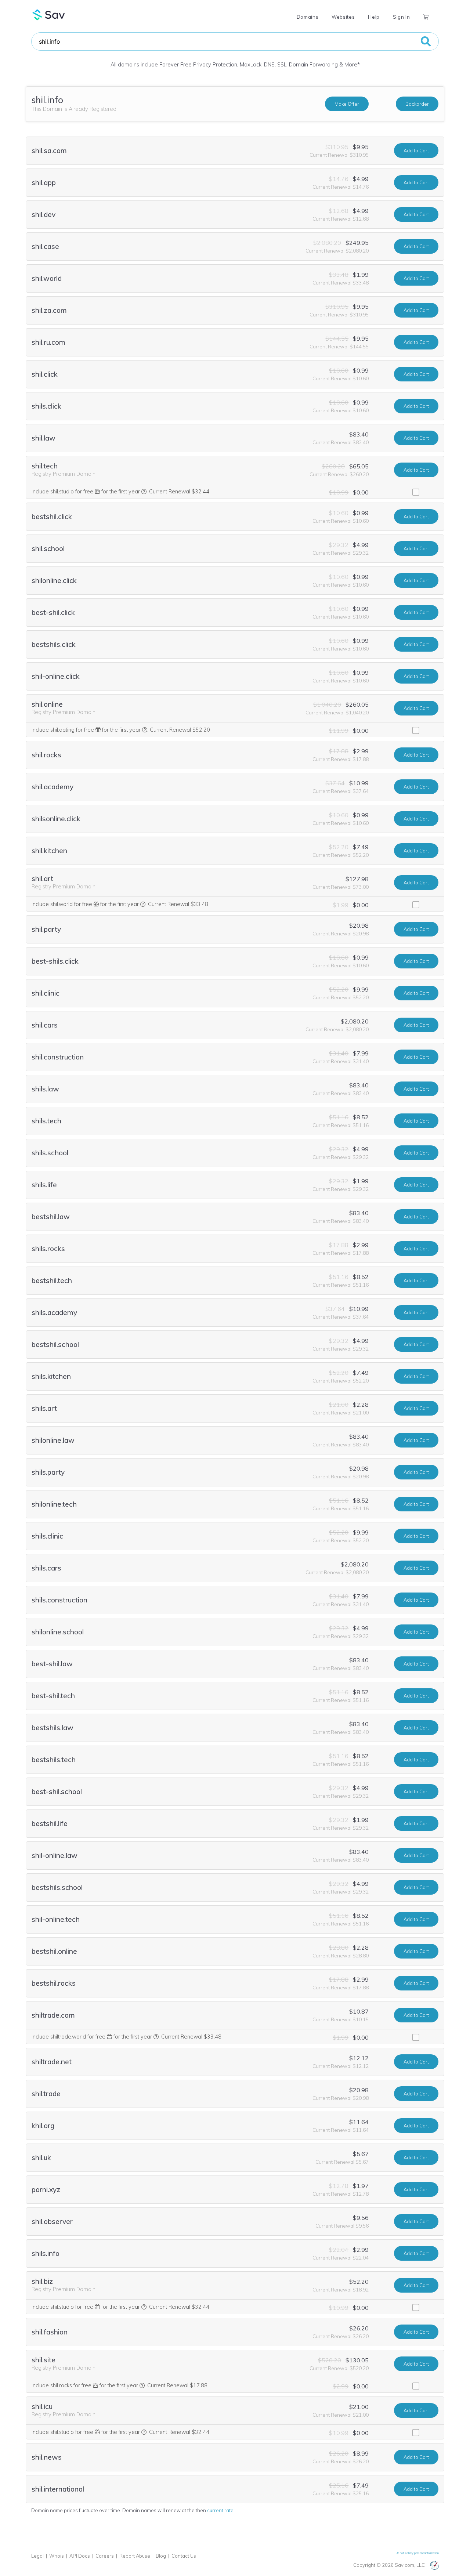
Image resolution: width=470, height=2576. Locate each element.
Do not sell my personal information (417, 2553)
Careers (105, 2556)
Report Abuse (135, 2556)
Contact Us (184, 2556)
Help (374, 17)
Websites (343, 17)
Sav (49, 15)
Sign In (401, 17)
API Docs (80, 2556)
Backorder (417, 104)
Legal (37, 2556)
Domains (308, 17)
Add (416, 151)
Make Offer (347, 104)
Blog (161, 2556)
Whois (57, 2556)
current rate (220, 2510)
